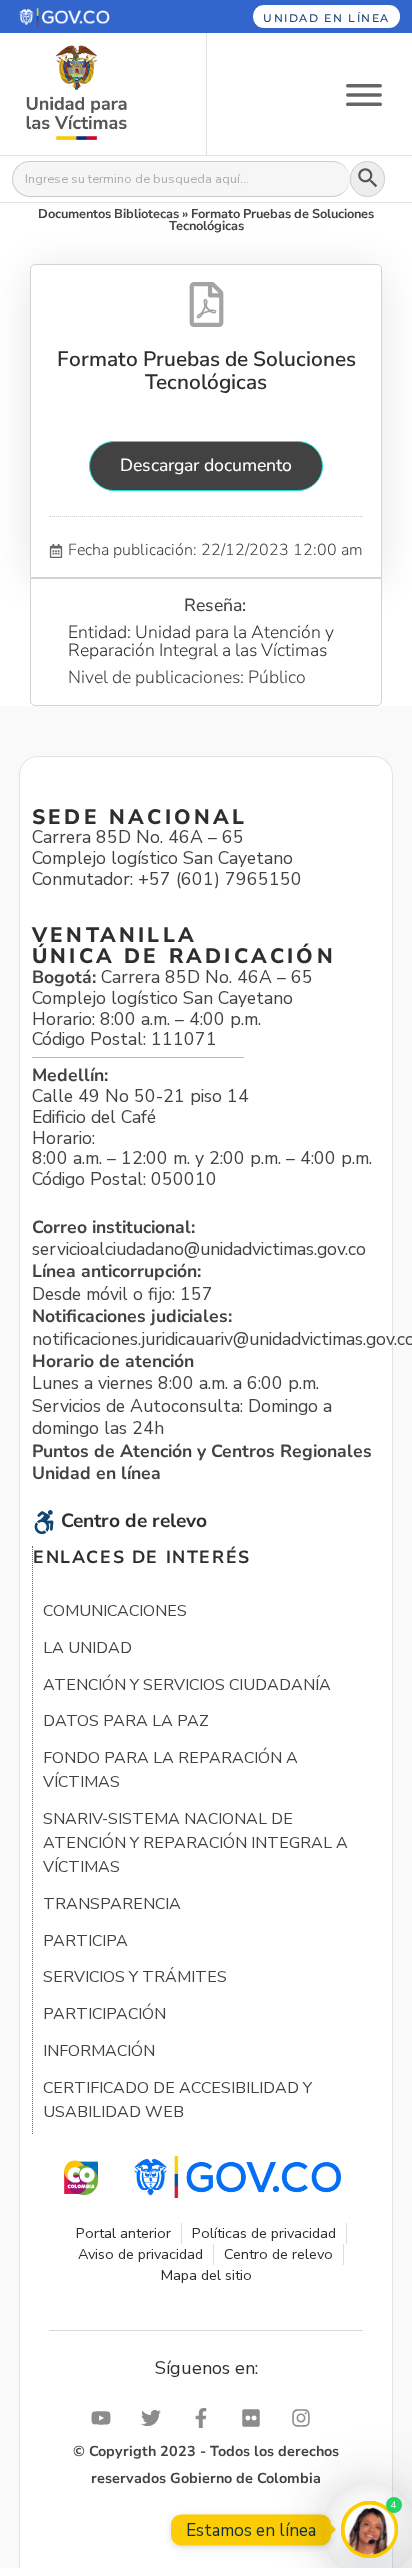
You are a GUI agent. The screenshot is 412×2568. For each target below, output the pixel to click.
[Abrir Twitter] (156, 2418)
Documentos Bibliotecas (108, 214)
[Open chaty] (369, 2529)
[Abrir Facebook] (206, 2418)
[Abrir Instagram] (306, 2418)
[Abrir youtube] (106, 2418)
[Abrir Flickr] (256, 2418)
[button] (89, 16)
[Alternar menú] (364, 93)
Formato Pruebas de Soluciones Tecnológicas (206, 370)
